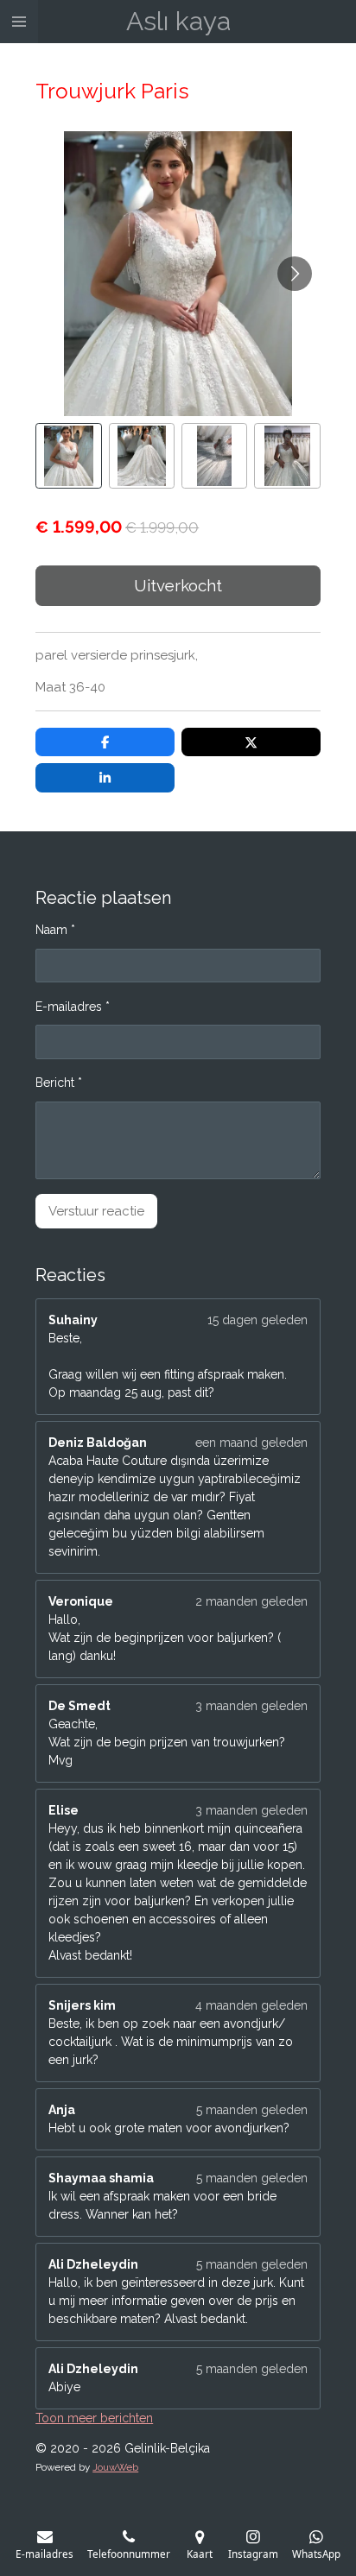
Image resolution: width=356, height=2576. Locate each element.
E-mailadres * (73, 1007)
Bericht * (59, 1083)
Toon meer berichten (94, 2418)
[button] (68, 456)
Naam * (55, 930)
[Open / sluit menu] (19, 22)
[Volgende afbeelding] (295, 274)
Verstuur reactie (96, 1211)
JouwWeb (115, 2467)
